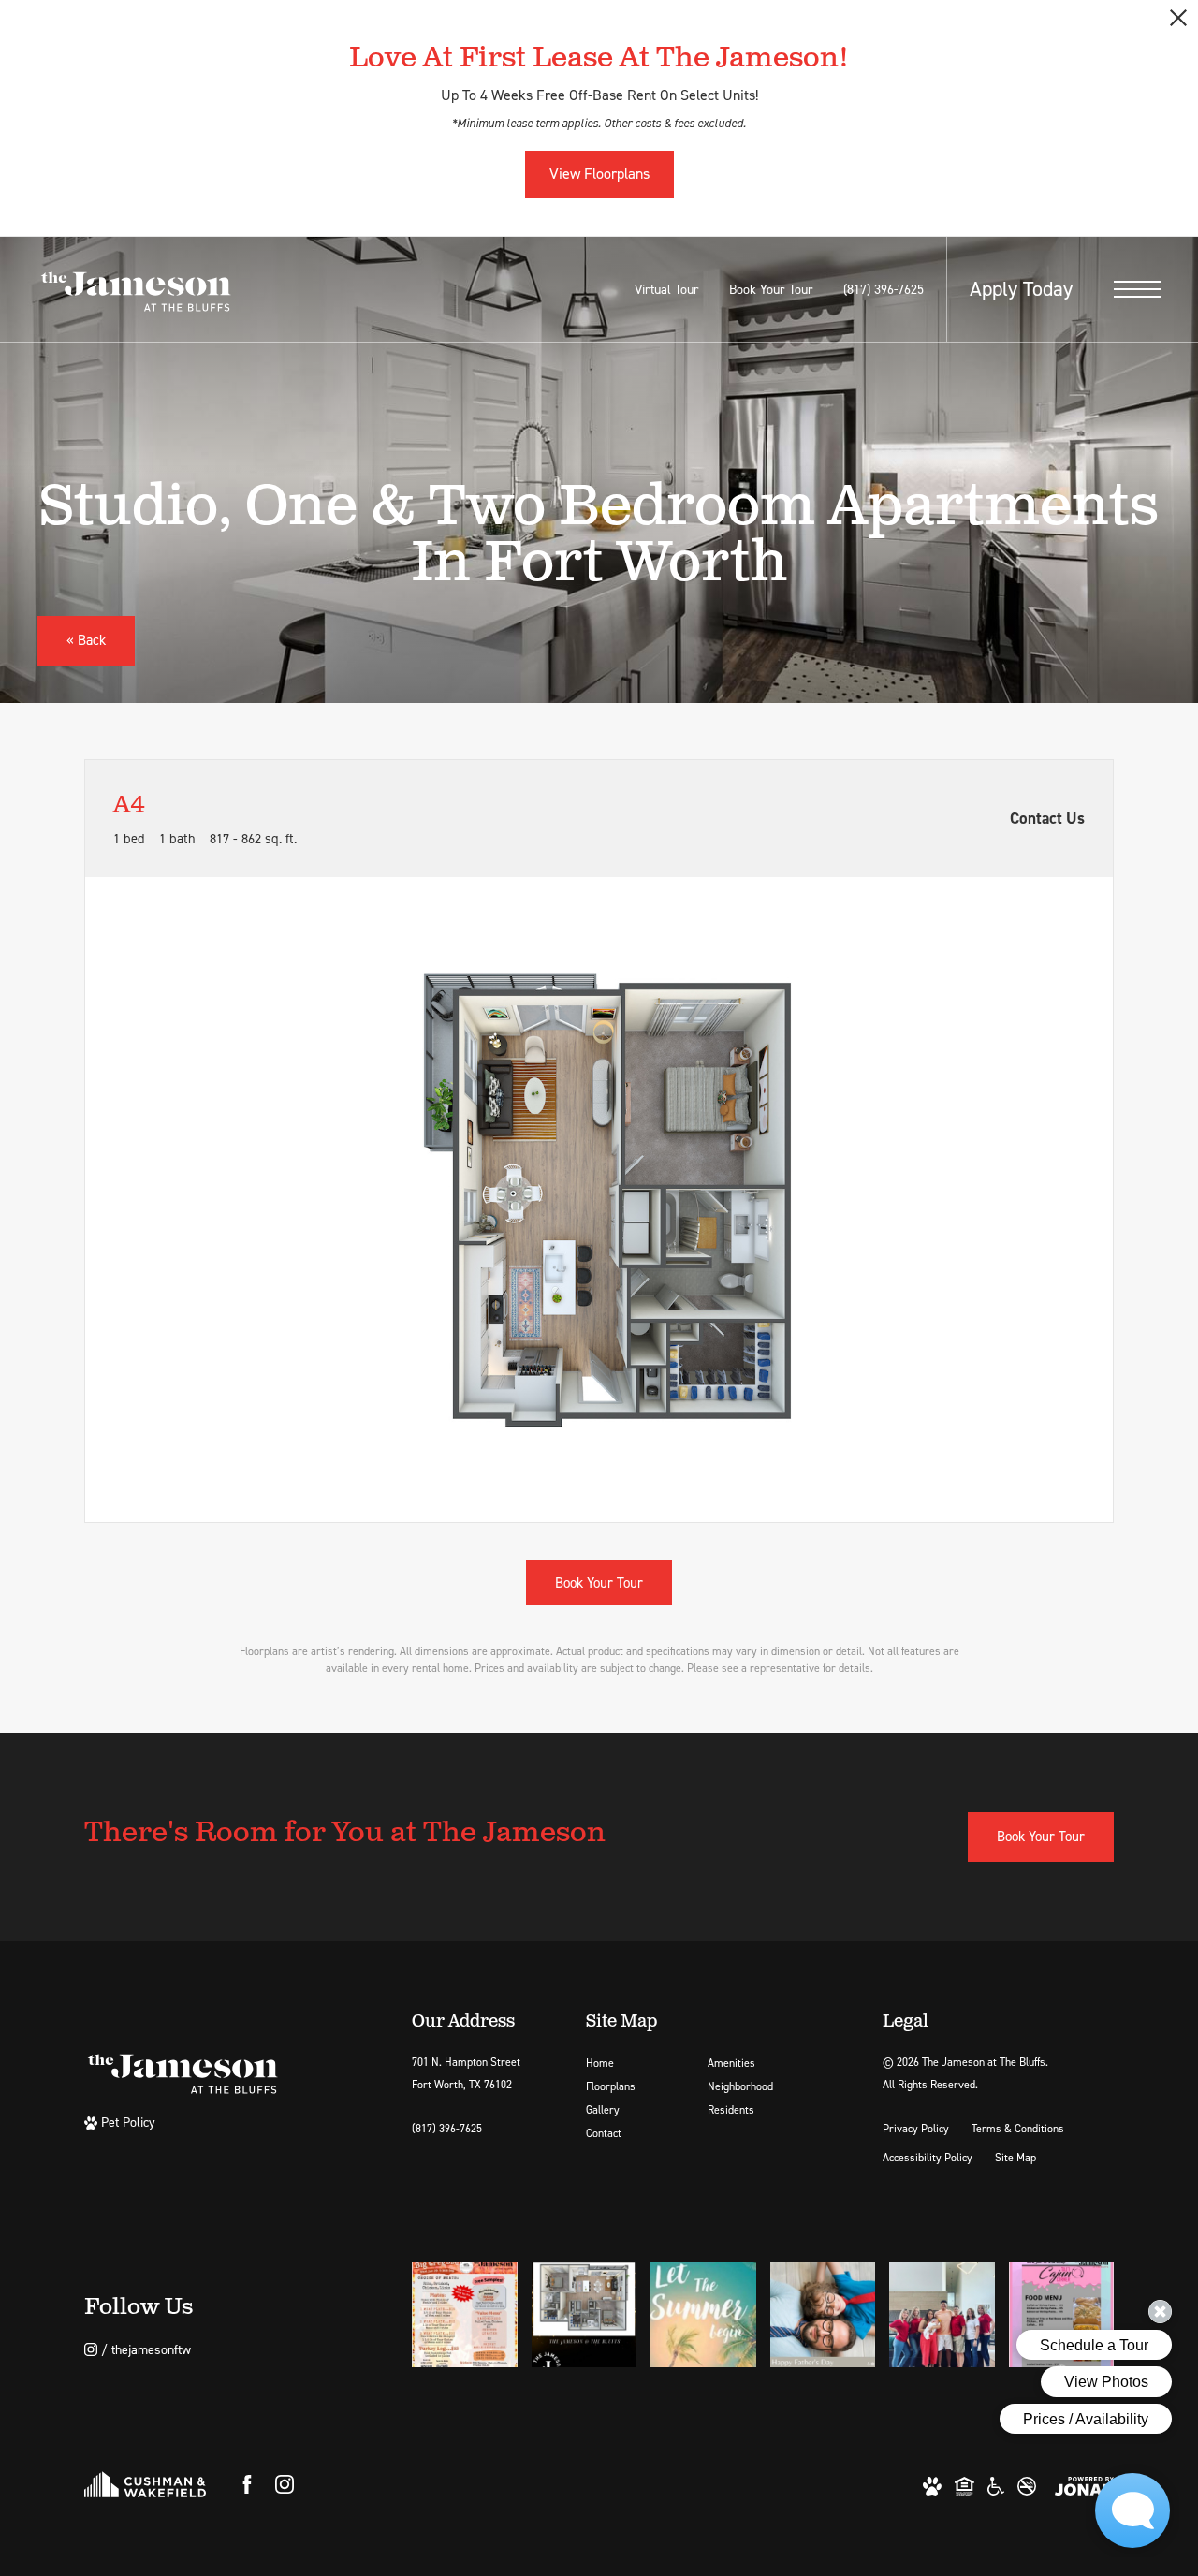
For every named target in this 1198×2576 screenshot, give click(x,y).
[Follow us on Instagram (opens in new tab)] (285, 2484)
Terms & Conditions (1018, 2129)
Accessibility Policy (928, 2158)
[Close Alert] (1178, 23)
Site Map (1015, 2158)
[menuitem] (632, 2064)
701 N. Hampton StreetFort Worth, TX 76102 (466, 2073)
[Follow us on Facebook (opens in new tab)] (247, 2484)
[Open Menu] (1137, 289)
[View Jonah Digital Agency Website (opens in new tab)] (1084, 2485)
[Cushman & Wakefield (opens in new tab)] (145, 2484)
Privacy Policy (916, 2129)
